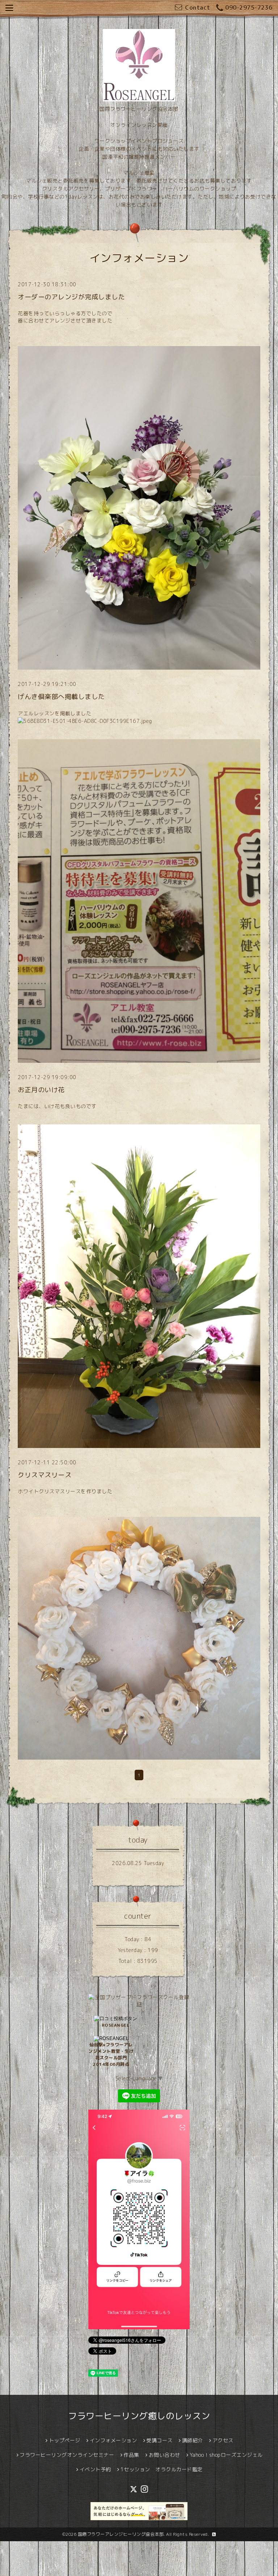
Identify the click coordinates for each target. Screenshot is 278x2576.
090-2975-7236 (249, 8)
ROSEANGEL (116, 2025)
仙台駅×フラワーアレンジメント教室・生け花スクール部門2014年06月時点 (111, 2054)
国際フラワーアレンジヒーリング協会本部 (121, 2534)
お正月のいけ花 (41, 1090)
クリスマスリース (45, 1475)
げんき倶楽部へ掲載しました (61, 697)
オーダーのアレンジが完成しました (71, 297)
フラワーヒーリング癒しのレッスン (139, 2416)
